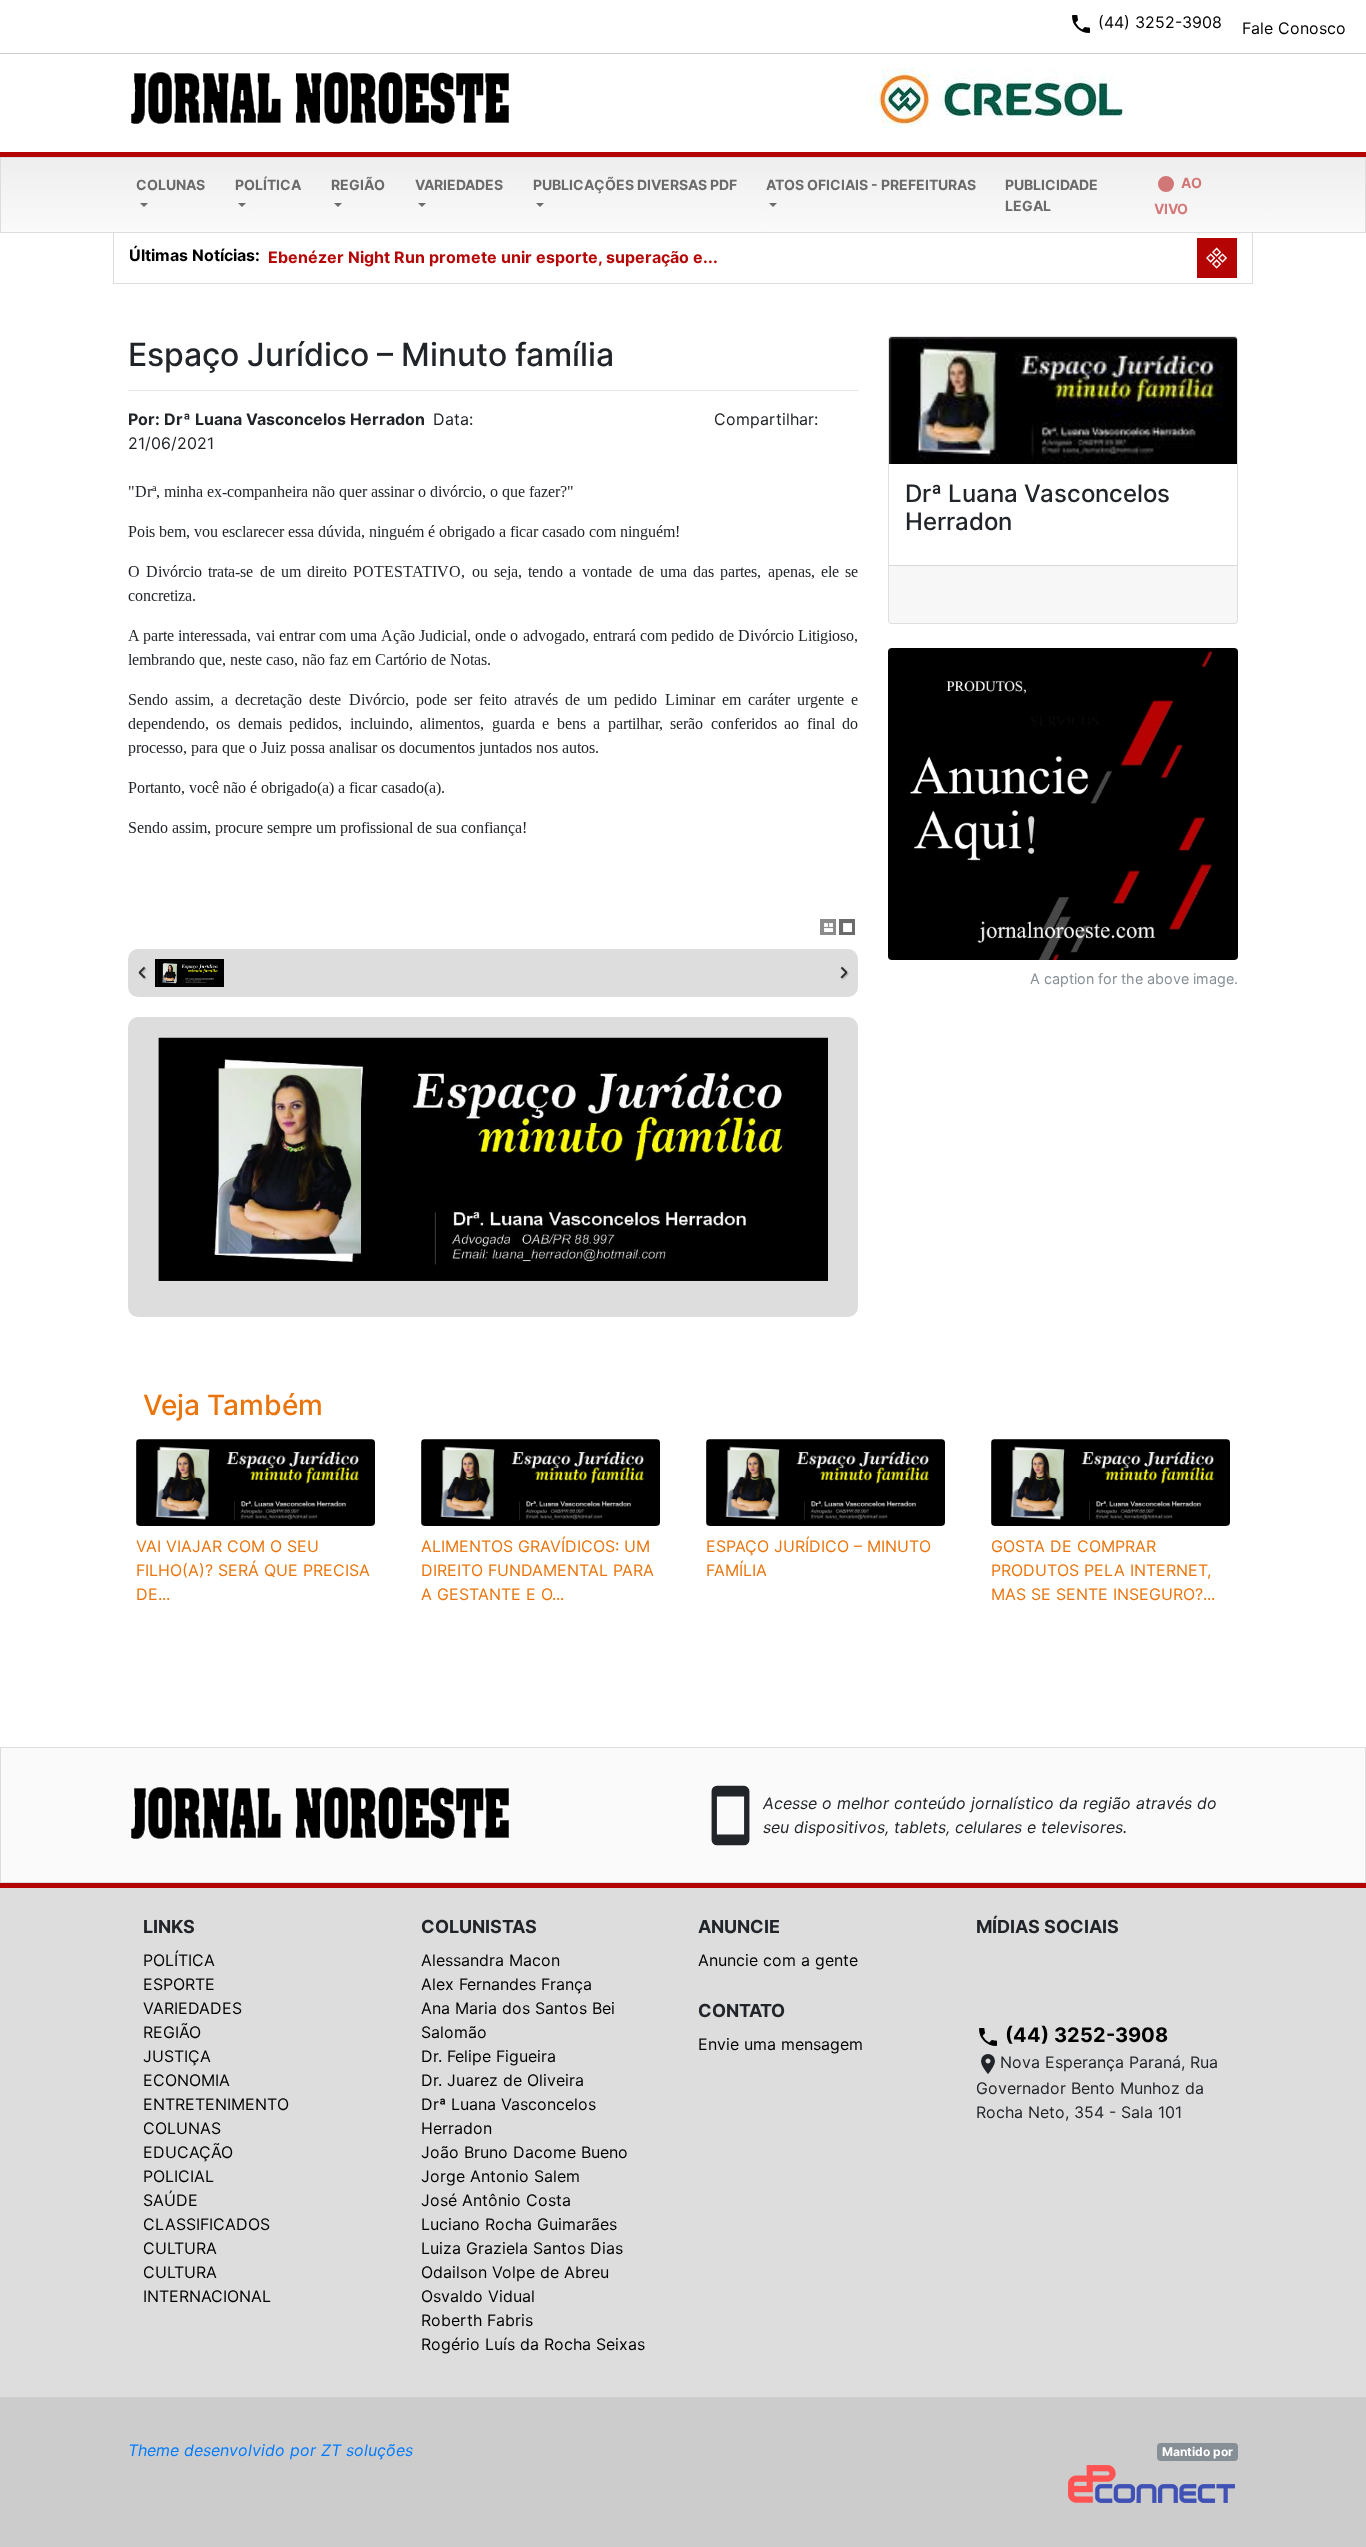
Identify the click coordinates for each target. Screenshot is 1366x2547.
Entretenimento (216, 2104)
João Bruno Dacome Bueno (524, 2152)
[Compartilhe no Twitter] (843, 425)
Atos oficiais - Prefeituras (871, 184)
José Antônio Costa (496, 2200)
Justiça (177, 2056)
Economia (186, 2080)
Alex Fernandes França (506, 1984)
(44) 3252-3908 (1072, 2035)
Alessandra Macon (490, 1960)
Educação (188, 2152)
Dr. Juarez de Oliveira (502, 2080)
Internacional (207, 2296)
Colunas (170, 184)
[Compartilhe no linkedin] (833, 425)
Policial (178, 2176)
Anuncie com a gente (778, 1960)
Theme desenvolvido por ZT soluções (270, 2450)
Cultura (180, 2248)
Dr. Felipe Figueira (488, 2056)
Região (358, 184)
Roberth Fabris (477, 2320)
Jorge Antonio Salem (500, 2176)
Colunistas (479, 1926)
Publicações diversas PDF (635, 184)
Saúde (170, 2200)
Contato (741, 2010)
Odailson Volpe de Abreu (515, 2272)
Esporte (179, 1984)
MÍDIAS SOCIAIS (1047, 1926)
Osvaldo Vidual (478, 2296)
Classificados (206, 2224)
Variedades (459, 184)
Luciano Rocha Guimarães (519, 2224)
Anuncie (739, 1926)
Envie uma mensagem (780, 2044)
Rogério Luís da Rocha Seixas (533, 2344)
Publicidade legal (1051, 195)
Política (268, 184)
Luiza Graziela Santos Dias (522, 2248)
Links (169, 1926)
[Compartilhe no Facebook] (853, 425)
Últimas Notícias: (194, 255)
